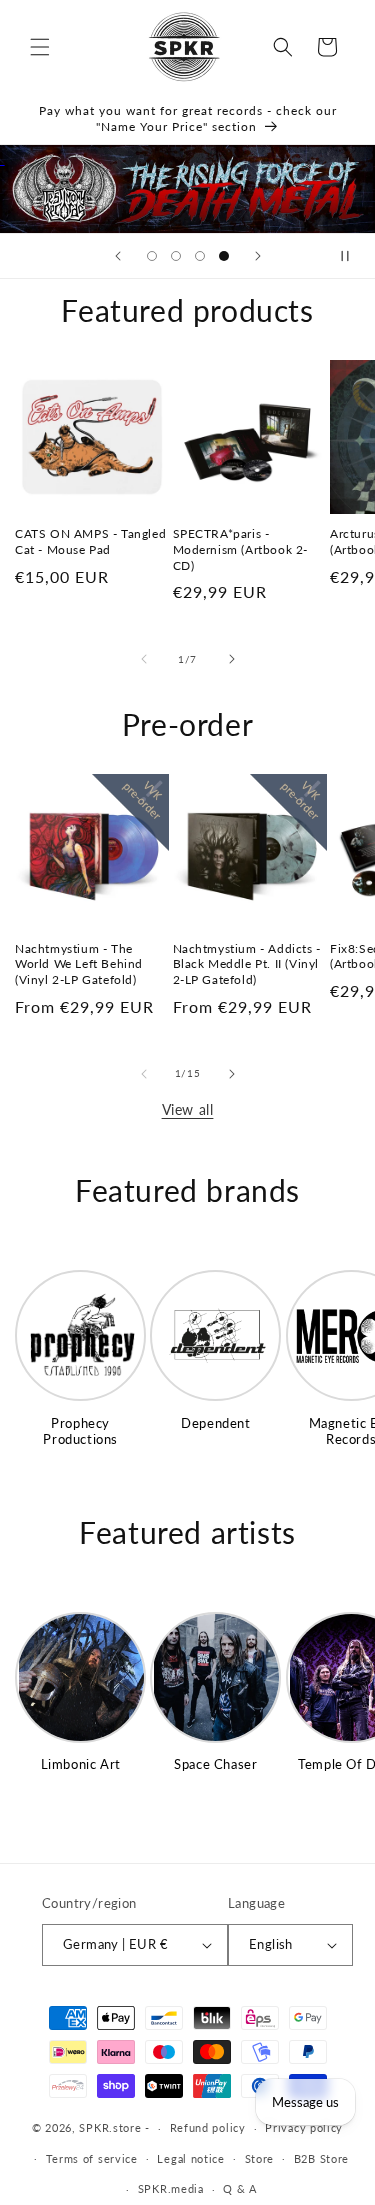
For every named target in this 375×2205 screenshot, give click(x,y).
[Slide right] (232, 659)
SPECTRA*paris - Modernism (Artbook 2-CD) (241, 549)
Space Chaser (215, 1764)
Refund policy (208, 2127)
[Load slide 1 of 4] (152, 256)
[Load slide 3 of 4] (200, 256)
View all (188, 1109)
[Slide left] (144, 659)
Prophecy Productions (80, 1431)
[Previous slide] (118, 256)
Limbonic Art (81, 1764)
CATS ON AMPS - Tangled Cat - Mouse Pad (90, 541)
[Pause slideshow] (353, 256)
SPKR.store (110, 2127)
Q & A (240, 2188)
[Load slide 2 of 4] (176, 256)
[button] (40, 47)
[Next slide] (258, 256)
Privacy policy (304, 2127)
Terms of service (92, 2158)
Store (260, 2158)
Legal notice (190, 2158)
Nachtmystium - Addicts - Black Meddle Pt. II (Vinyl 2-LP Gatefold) (247, 964)
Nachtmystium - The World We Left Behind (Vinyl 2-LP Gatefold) (79, 964)
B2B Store (321, 2158)
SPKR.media (171, 2188)
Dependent (215, 1423)
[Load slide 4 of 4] (224, 256)
